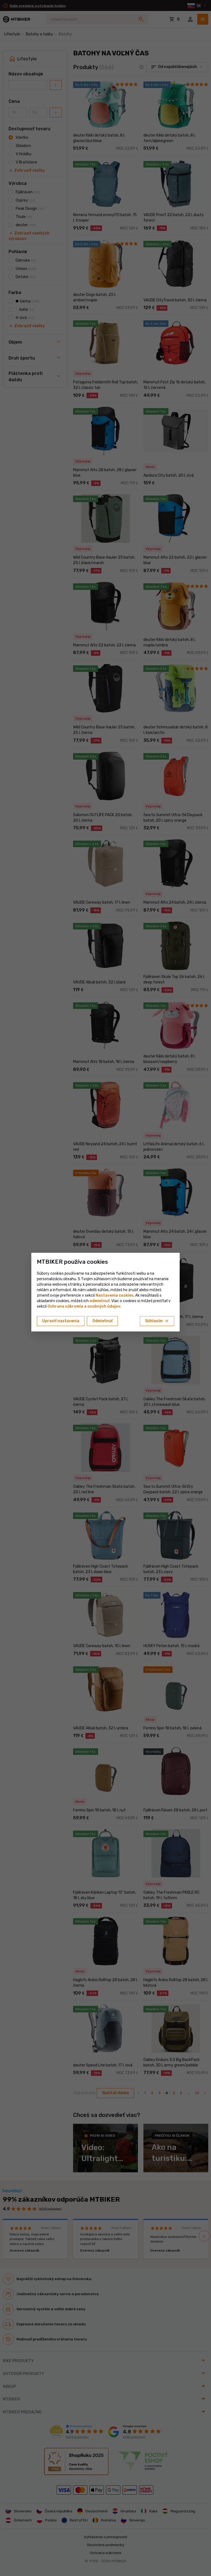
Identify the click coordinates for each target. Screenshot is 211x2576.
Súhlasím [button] (157, 1321)
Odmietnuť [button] (102, 1321)
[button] (100, 1301)
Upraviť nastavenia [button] (61, 1321)
